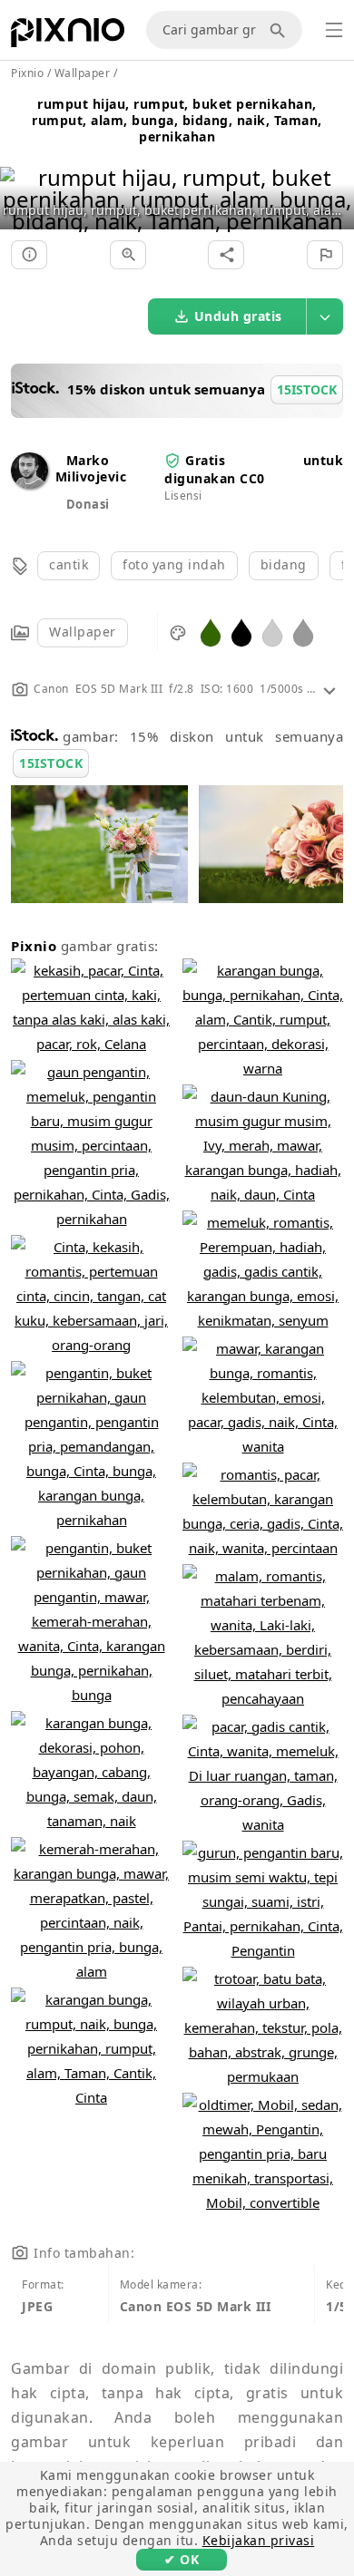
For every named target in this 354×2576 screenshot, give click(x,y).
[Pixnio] (68, 36)
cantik (69, 564)
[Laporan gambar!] (325, 255)
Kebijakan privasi (259, 2540)
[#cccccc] (272, 632)
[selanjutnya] (334, 176)
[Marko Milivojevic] (29, 484)
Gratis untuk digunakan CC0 (254, 469)
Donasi (88, 504)
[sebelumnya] (20, 176)
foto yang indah (174, 564)
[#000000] (241, 632)
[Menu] (334, 30)
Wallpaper (83, 632)
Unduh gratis (238, 316)
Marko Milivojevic (91, 468)
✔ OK (182, 2559)
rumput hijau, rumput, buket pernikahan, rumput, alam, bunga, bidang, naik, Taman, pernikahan (177, 120)
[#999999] (303, 632)
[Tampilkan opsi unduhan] (325, 316)
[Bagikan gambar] (226, 255)
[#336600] (211, 632)
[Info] (29, 255)
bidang (284, 564)
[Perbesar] (128, 255)
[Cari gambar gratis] (280, 30)
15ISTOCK (51, 763)
